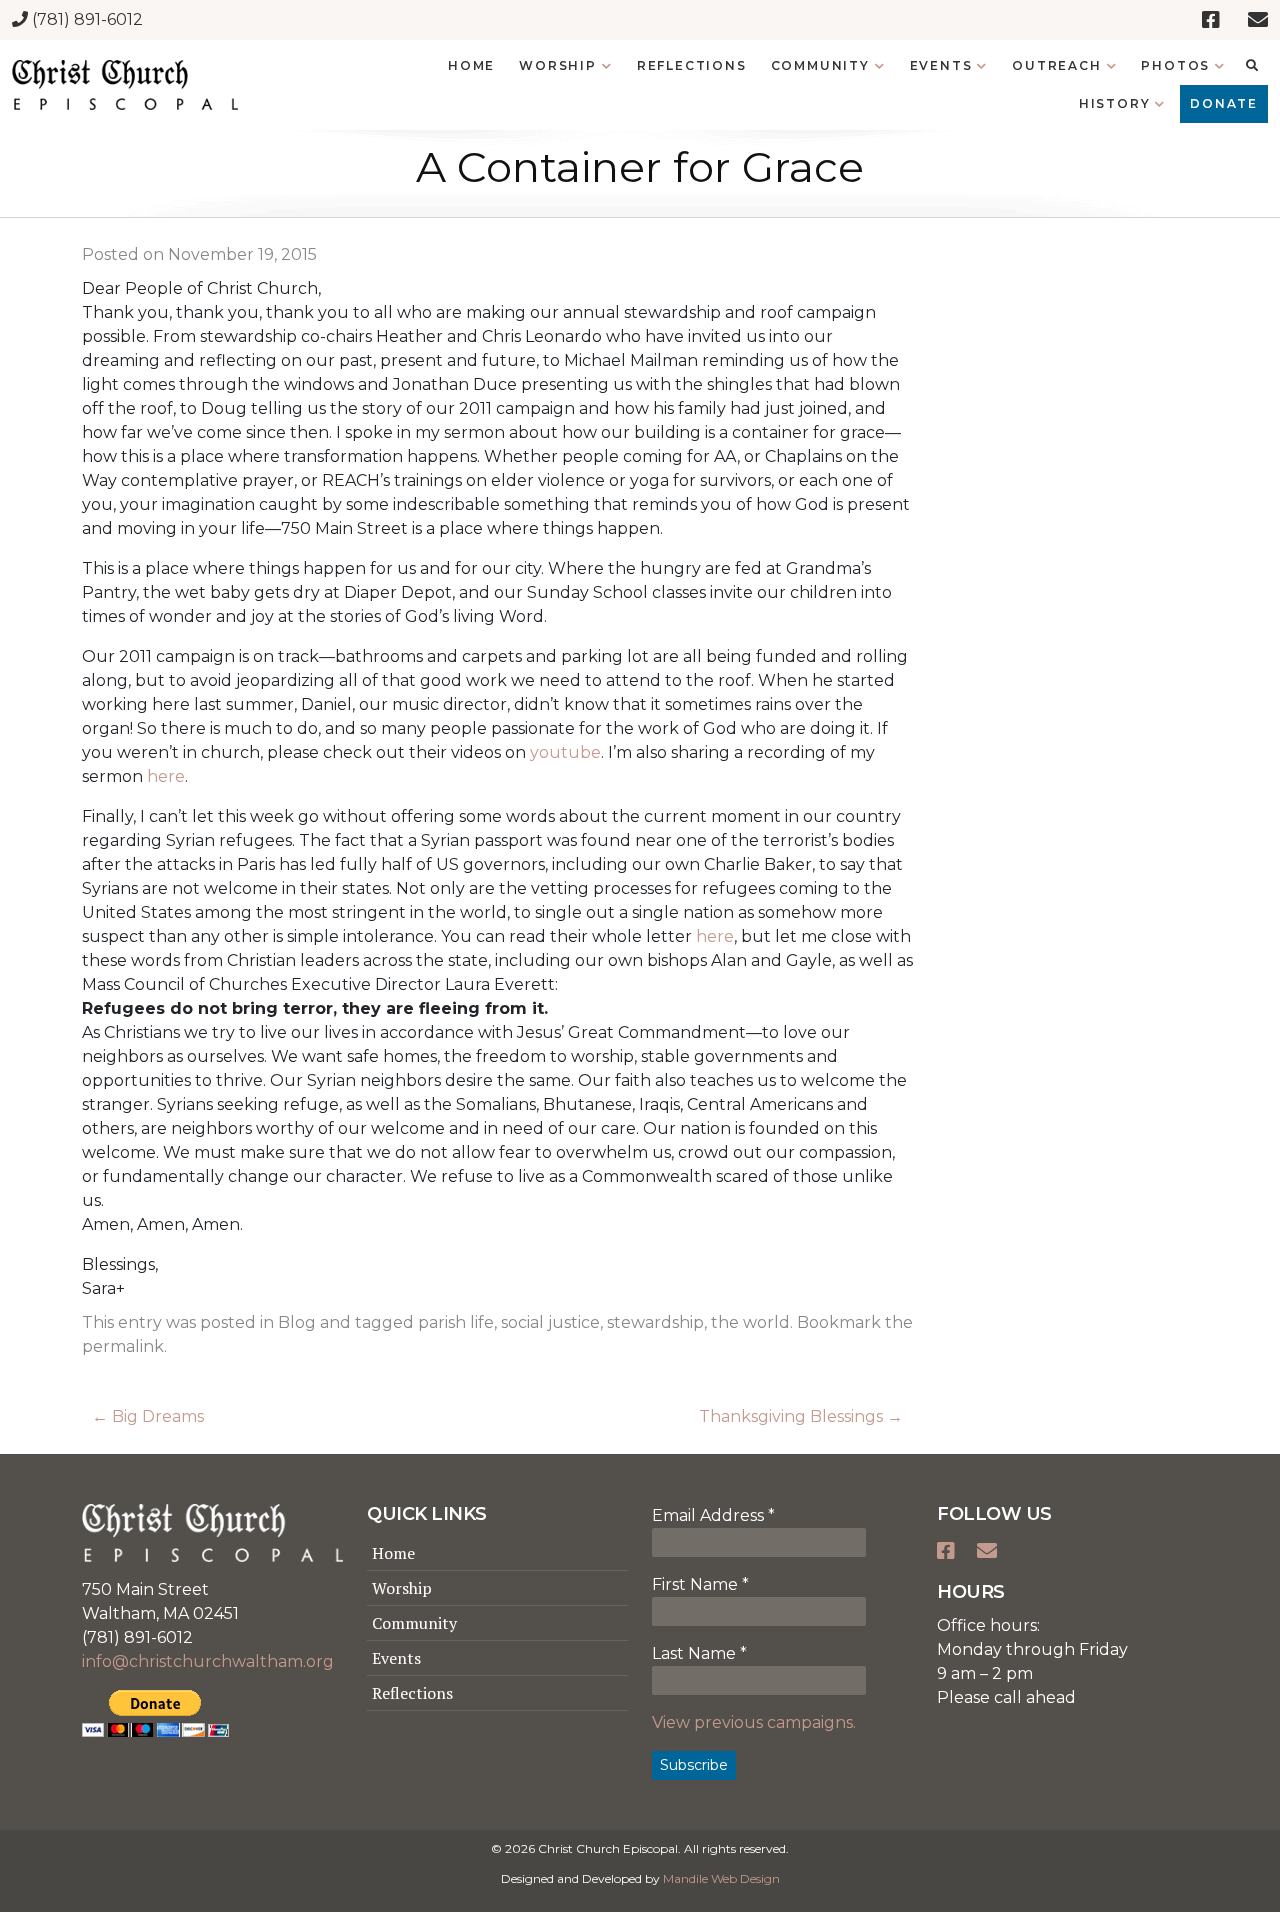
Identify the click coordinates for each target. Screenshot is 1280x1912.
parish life (456, 1322)
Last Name (699, 1653)
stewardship (655, 1322)
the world (750, 1322)
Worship (402, 1588)
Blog (297, 1322)
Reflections (412, 1693)
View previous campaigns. (754, 1722)
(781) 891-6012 (85, 19)
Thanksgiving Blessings (801, 1416)
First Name (700, 1584)
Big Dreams (148, 1416)
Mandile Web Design (721, 1878)
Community (414, 1623)
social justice (550, 1322)
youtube (565, 752)
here (166, 776)
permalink (123, 1346)
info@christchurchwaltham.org (208, 1661)
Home (393, 1553)
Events (396, 1658)
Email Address (713, 1515)
